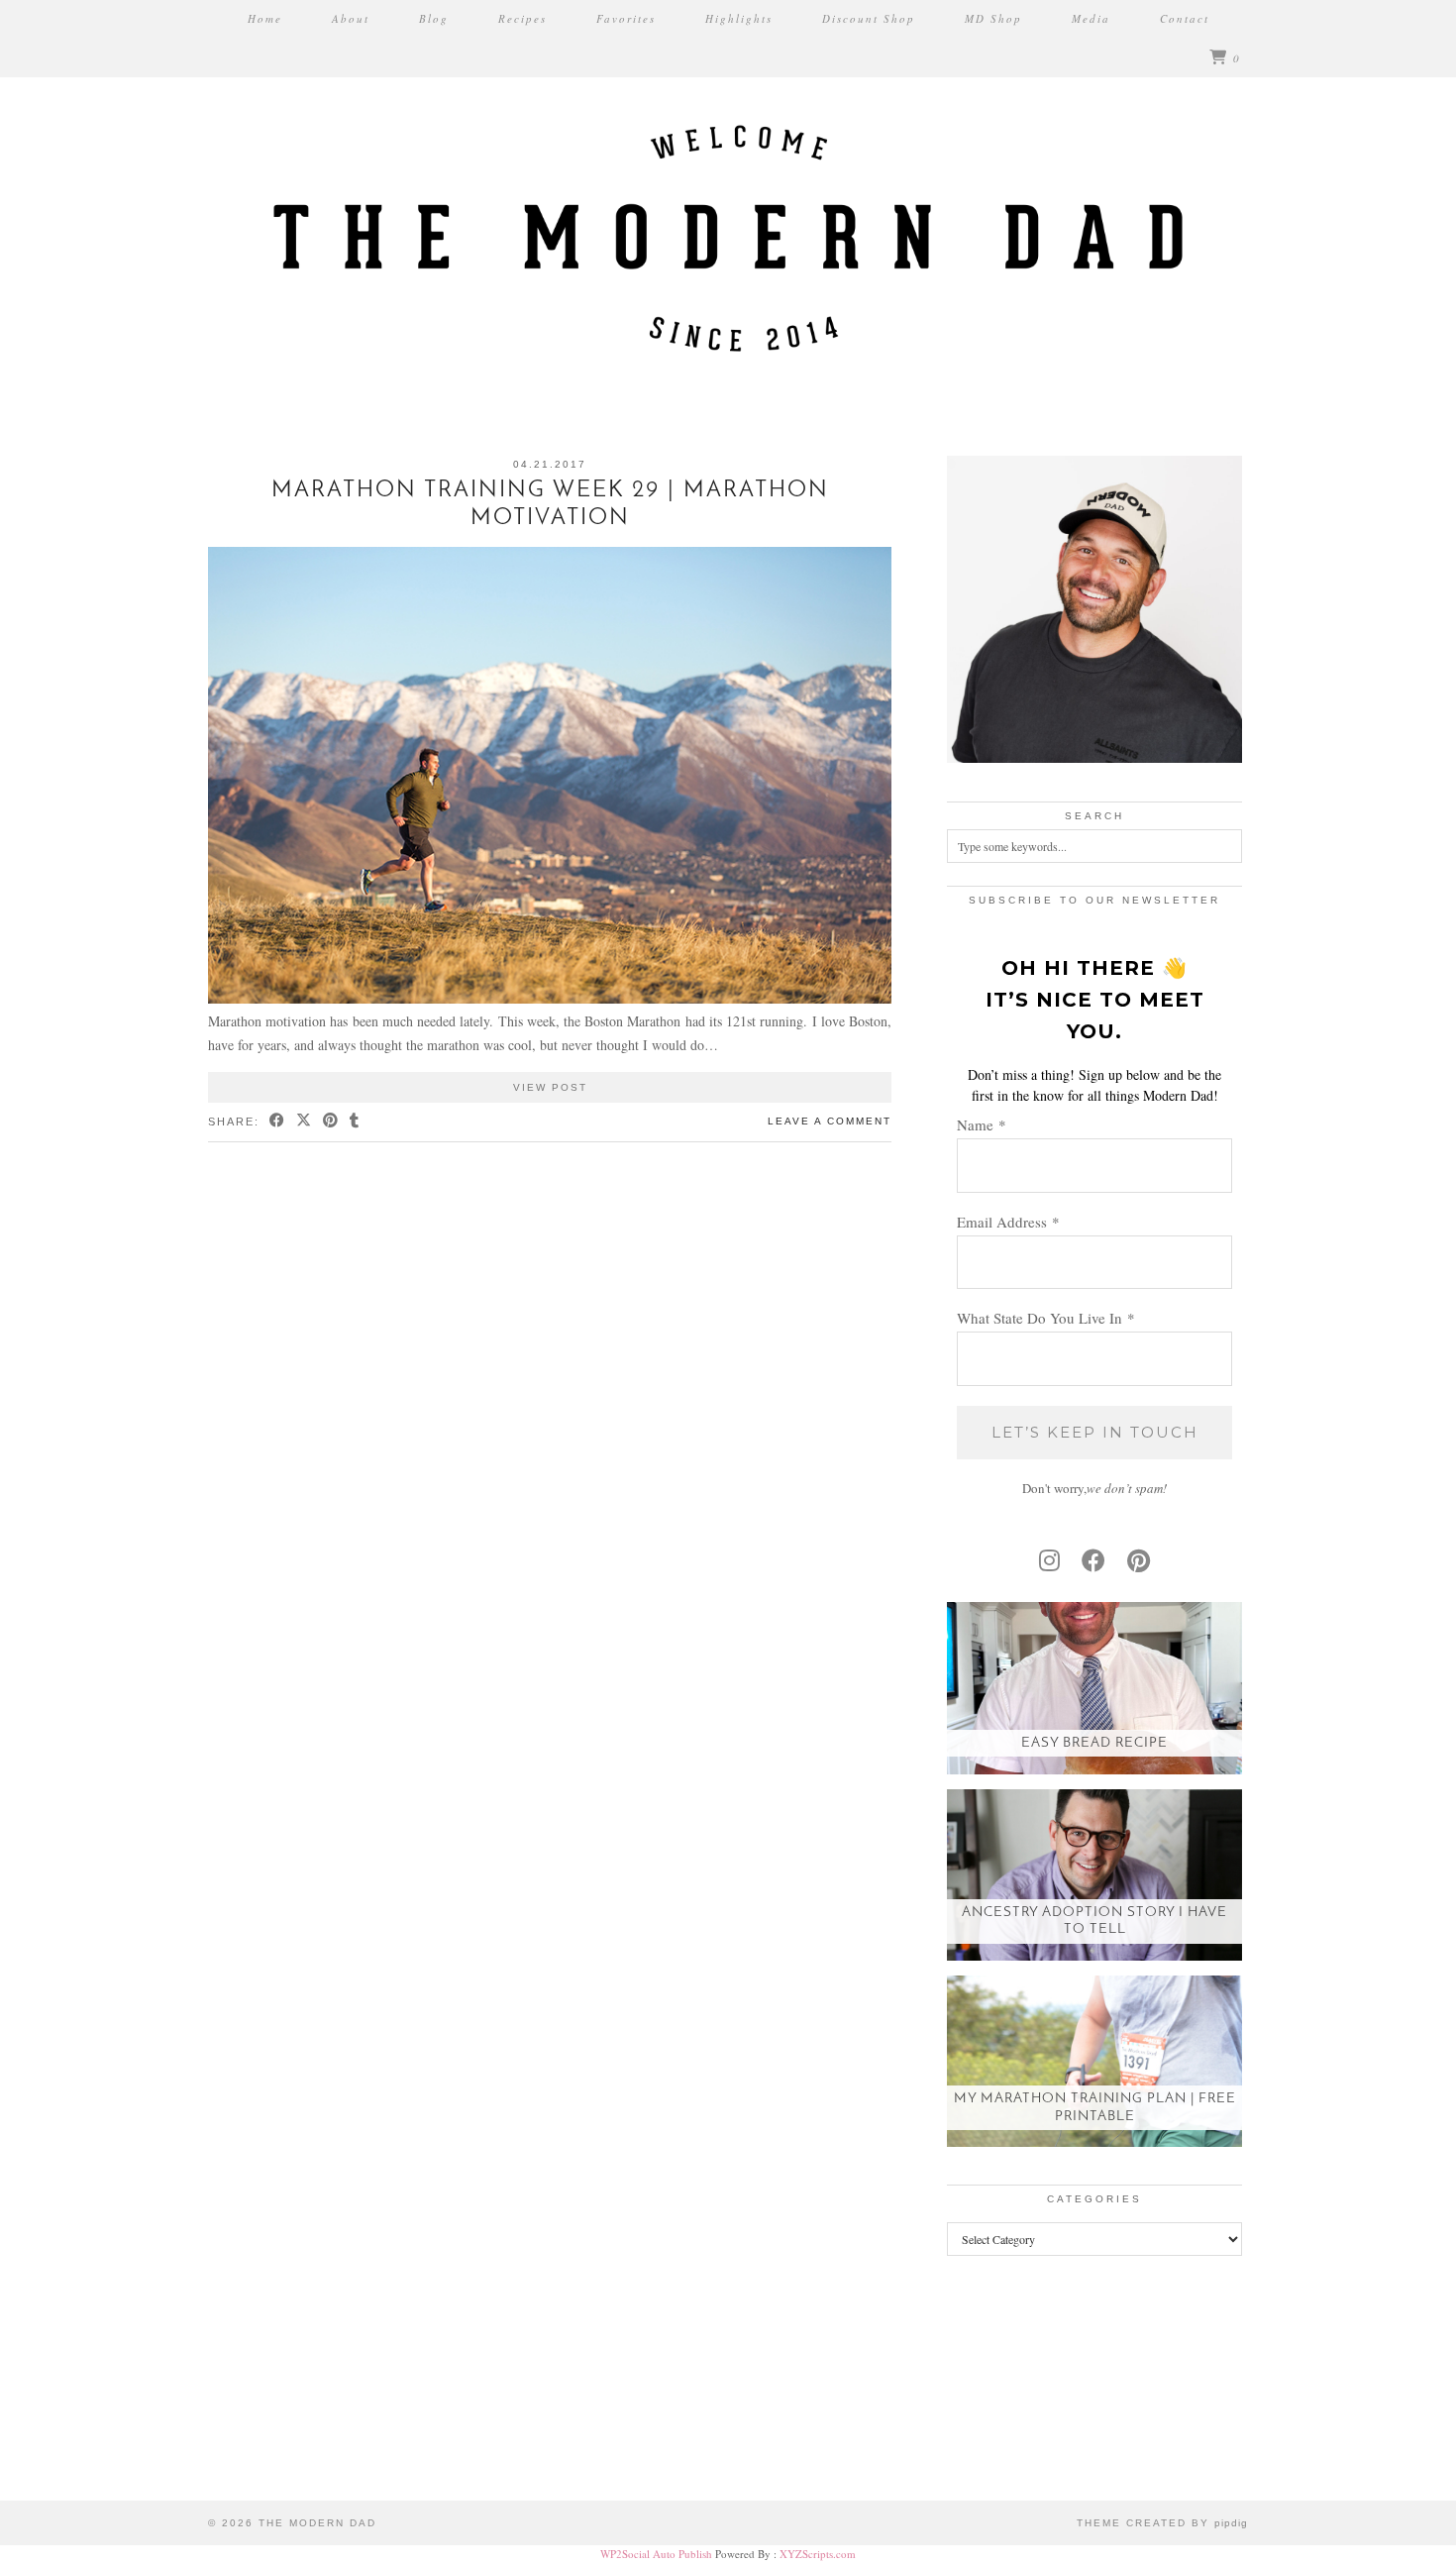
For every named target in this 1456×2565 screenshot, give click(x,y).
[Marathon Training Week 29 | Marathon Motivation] (550, 998)
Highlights (739, 18)
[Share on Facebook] (278, 1122)
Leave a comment (830, 1121)
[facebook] (1093, 1560)
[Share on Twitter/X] (305, 1122)
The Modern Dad (317, 2523)
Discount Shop (869, 18)
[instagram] (1049, 1560)
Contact (1185, 18)
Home (265, 18)
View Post (550, 1087)
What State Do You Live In (1046, 1318)
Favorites (626, 18)
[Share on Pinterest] (331, 1122)
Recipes (522, 18)
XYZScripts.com (818, 2554)
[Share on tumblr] (355, 1122)
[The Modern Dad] (728, 203)
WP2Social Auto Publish (656, 2554)
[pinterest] (1139, 1560)
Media (1091, 18)
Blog (434, 18)
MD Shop (993, 18)
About (351, 18)
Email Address (1008, 1222)
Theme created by (1162, 2523)
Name (982, 1124)
